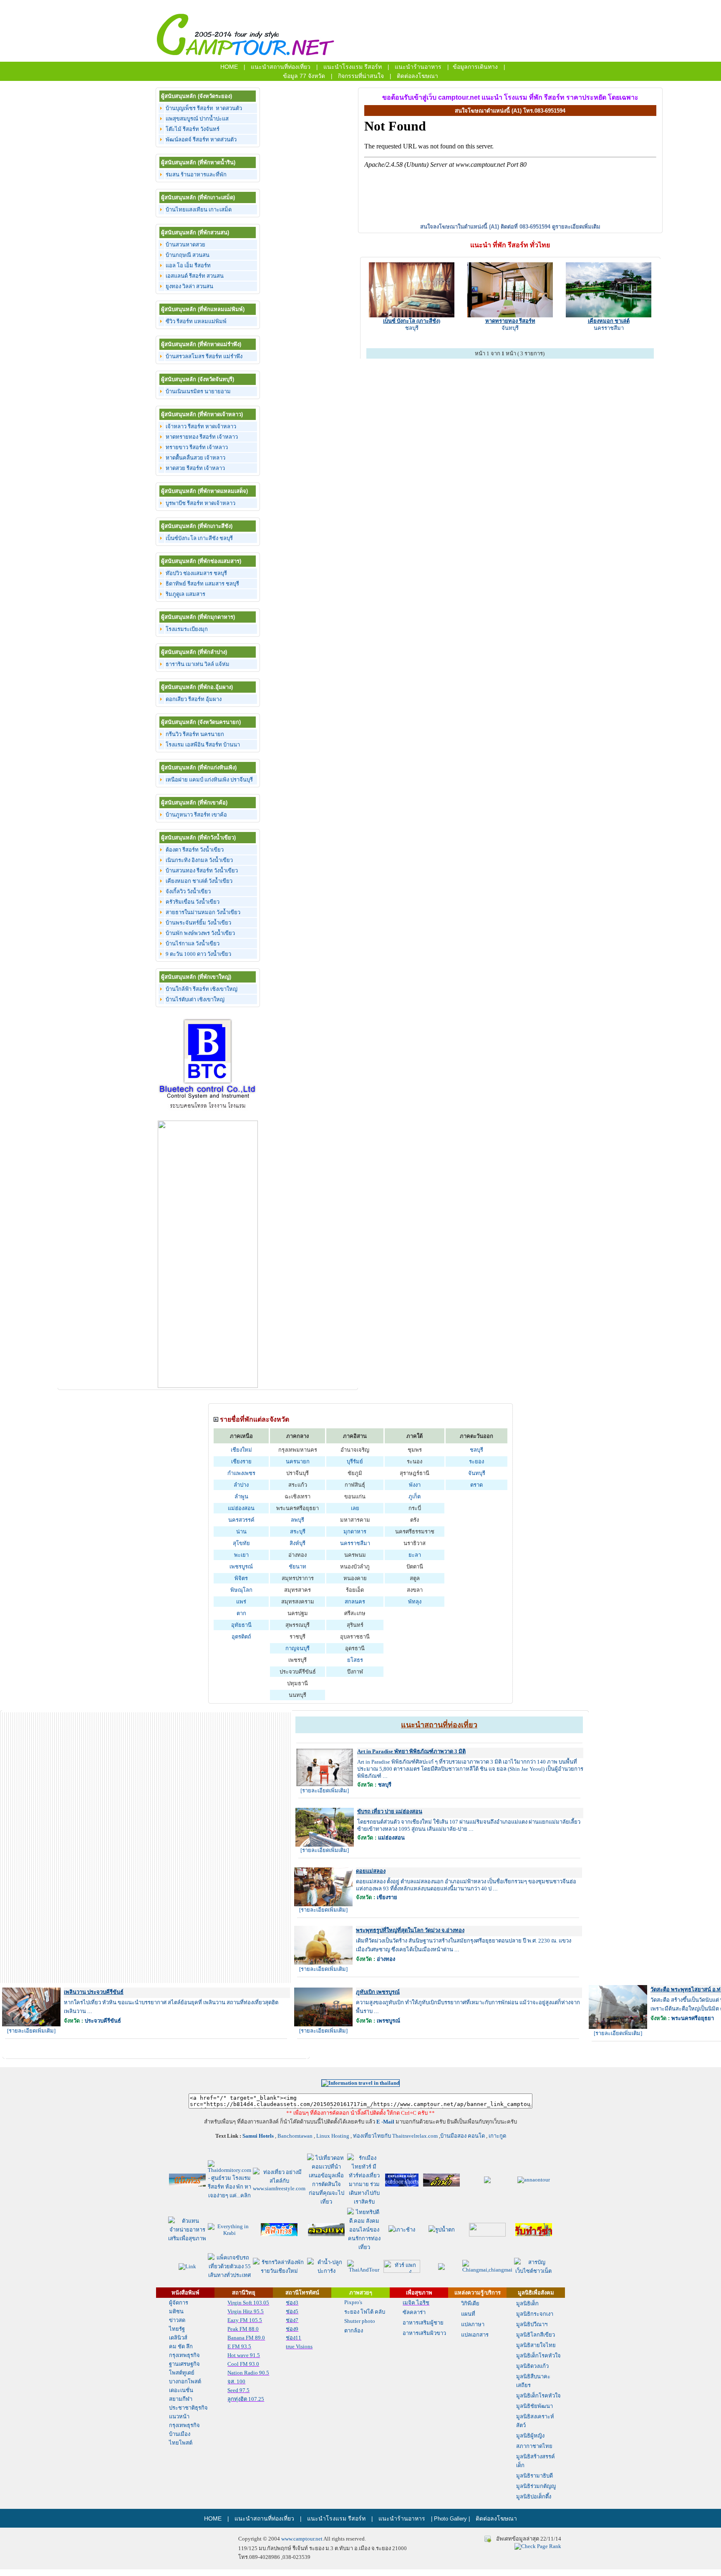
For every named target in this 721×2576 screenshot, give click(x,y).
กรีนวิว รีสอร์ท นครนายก (195, 734)
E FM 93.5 (239, 2346)
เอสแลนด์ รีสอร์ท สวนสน (195, 276)
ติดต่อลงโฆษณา (417, 76)
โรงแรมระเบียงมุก (187, 629)
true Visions (299, 2346)
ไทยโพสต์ (181, 2443)
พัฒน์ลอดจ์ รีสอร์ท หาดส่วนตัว (201, 139)
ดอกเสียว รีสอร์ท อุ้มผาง (194, 699)
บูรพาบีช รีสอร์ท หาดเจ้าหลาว (200, 503)
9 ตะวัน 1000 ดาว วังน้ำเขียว (198, 954)
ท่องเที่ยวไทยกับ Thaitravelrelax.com (395, 2136)
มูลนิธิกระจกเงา (535, 2314)
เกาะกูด (497, 2136)
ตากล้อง (354, 2331)
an (310, 2136)
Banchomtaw (292, 2136)
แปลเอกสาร (475, 2335)
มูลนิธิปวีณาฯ (532, 2324)
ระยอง (476, 1461)
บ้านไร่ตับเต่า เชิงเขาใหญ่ (195, 999)
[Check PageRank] (538, 2546)
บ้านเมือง (180, 2434)
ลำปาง (241, 1485)
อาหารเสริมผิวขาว (424, 2333)
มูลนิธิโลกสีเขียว (536, 2335)
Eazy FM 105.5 (245, 2320)
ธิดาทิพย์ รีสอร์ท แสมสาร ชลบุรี (202, 584)
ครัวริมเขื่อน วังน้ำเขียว (193, 902)
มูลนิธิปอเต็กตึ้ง (534, 2497)
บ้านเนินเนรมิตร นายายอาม (198, 391)
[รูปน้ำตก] (442, 2230)
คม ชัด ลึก (181, 2346)
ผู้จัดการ (179, 2303)
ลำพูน (241, 1497)
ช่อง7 (292, 2320)
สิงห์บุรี (297, 1543)
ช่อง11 (294, 2338)
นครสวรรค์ (241, 1520)
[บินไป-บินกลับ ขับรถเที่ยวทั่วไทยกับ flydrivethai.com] (229, 2275)
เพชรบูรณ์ (241, 1567)
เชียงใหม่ (241, 1450)
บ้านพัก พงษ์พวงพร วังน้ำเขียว (200, 933)
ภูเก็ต (415, 1497)
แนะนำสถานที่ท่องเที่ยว (281, 67)
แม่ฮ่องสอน (241, 1508)
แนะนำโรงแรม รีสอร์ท (353, 67)
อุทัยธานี (241, 1625)
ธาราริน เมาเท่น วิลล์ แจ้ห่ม (198, 664)
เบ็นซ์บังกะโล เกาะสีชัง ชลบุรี (199, 538)
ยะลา (415, 1555)
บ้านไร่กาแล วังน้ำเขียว (193, 944)
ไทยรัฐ (177, 2329)
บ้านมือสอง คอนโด (463, 2136)
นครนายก (298, 1461)
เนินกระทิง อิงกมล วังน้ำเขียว (199, 860)
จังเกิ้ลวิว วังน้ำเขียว (188, 891)
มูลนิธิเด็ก (527, 2303)
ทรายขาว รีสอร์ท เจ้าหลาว (197, 447)
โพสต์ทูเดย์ (182, 2373)
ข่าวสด (177, 2320)
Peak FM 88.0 (243, 2329)
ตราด (476, 1485)
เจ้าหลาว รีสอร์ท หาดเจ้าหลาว (201, 426)
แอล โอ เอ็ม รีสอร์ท (188, 265)
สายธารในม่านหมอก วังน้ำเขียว (203, 912)
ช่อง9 (292, 2329)
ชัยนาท (297, 1567)
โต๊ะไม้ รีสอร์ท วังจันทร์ (193, 129)
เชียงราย (241, 1461)
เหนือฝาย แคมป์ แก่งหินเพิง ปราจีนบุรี (209, 780)
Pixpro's (353, 2302)
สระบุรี (298, 1532)
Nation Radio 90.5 (248, 2373)
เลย (355, 1508)
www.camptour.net (302, 2539)
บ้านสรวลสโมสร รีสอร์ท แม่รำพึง (204, 356)
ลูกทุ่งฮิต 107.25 (246, 2399)
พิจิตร (241, 1578)
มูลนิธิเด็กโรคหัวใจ (538, 2356)
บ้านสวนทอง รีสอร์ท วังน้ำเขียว (202, 871)
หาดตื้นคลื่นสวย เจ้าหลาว (195, 458)
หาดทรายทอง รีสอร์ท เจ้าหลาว (202, 437)
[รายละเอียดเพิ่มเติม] (325, 1791)
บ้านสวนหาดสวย (185, 245)
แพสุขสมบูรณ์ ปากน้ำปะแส (197, 119)
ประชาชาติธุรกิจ (188, 2408)
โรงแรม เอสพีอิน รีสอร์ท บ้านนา (203, 745)
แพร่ (241, 1602)
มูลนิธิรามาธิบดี (534, 2476)
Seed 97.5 (238, 2390)
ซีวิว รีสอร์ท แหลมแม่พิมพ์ (196, 321)
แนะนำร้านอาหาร (418, 67)
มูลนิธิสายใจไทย (536, 2345)
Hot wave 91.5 (244, 2355)
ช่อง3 (292, 2303)
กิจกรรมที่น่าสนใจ (361, 76)
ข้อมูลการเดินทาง (475, 67)
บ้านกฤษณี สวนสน (188, 255)
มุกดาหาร (355, 1532)
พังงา (415, 1485)
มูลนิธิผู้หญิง (530, 2436)
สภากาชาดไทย (534, 2446)
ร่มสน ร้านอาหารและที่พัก (196, 175)
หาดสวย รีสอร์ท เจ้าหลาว (195, 468)
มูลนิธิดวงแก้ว (532, 2366)
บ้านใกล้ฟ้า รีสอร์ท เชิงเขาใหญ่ (202, 989)
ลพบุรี (297, 1520)
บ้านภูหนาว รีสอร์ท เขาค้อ (196, 815)
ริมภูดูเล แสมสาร (185, 594)
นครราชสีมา (609, 328)
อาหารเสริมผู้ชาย (423, 2323)
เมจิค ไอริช (416, 2303)
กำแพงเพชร (241, 1473)
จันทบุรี (510, 328)
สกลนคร (355, 1602)
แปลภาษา (473, 2324)
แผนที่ (468, 2314)
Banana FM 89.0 (246, 2338)
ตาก (241, 1613)
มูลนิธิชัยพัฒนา (534, 2406)
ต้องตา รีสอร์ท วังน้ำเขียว (195, 850)
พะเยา (241, 1555)
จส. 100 (236, 2381)
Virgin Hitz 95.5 (246, 2311)
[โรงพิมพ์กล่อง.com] (487, 2181)
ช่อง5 (292, 2311)
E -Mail (385, 2122)
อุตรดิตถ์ (241, 1637)
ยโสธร (355, 1660)
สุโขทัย (241, 1543)
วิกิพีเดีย (470, 2303)
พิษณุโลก (241, 1590)
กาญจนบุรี (297, 1648)
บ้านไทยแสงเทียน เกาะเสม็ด (199, 210)
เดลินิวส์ (178, 2338)
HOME (229, 67)
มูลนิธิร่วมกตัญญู (536, 2486)
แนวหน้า (179, 2416)
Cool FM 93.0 (243, 2364)
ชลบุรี (412, 328)
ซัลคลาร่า (414, 2312)
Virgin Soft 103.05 (248, 2303)
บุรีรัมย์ (355, 1461)
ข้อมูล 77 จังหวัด (304, 76)
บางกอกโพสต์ (185, 2381)
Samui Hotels (257, 2136)
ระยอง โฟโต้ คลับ (365, 2312)
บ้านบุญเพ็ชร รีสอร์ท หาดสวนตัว (204, 108)
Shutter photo (360, 2321)
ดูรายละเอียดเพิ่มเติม (576, 227)
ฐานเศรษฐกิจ (184, 2364)
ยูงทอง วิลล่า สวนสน (189, 286)
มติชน (176, 2311)
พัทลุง (415, 1602)
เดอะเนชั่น (181, 2390)
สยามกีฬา (181, 2399)
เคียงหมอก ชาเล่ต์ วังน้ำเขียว (199, 881)
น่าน (241, 1532)
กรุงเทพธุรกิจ (184, 2355)
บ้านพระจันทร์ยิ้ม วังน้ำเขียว (198, 923)
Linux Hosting (333, 2136)
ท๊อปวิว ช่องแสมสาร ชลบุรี (196, 573)
